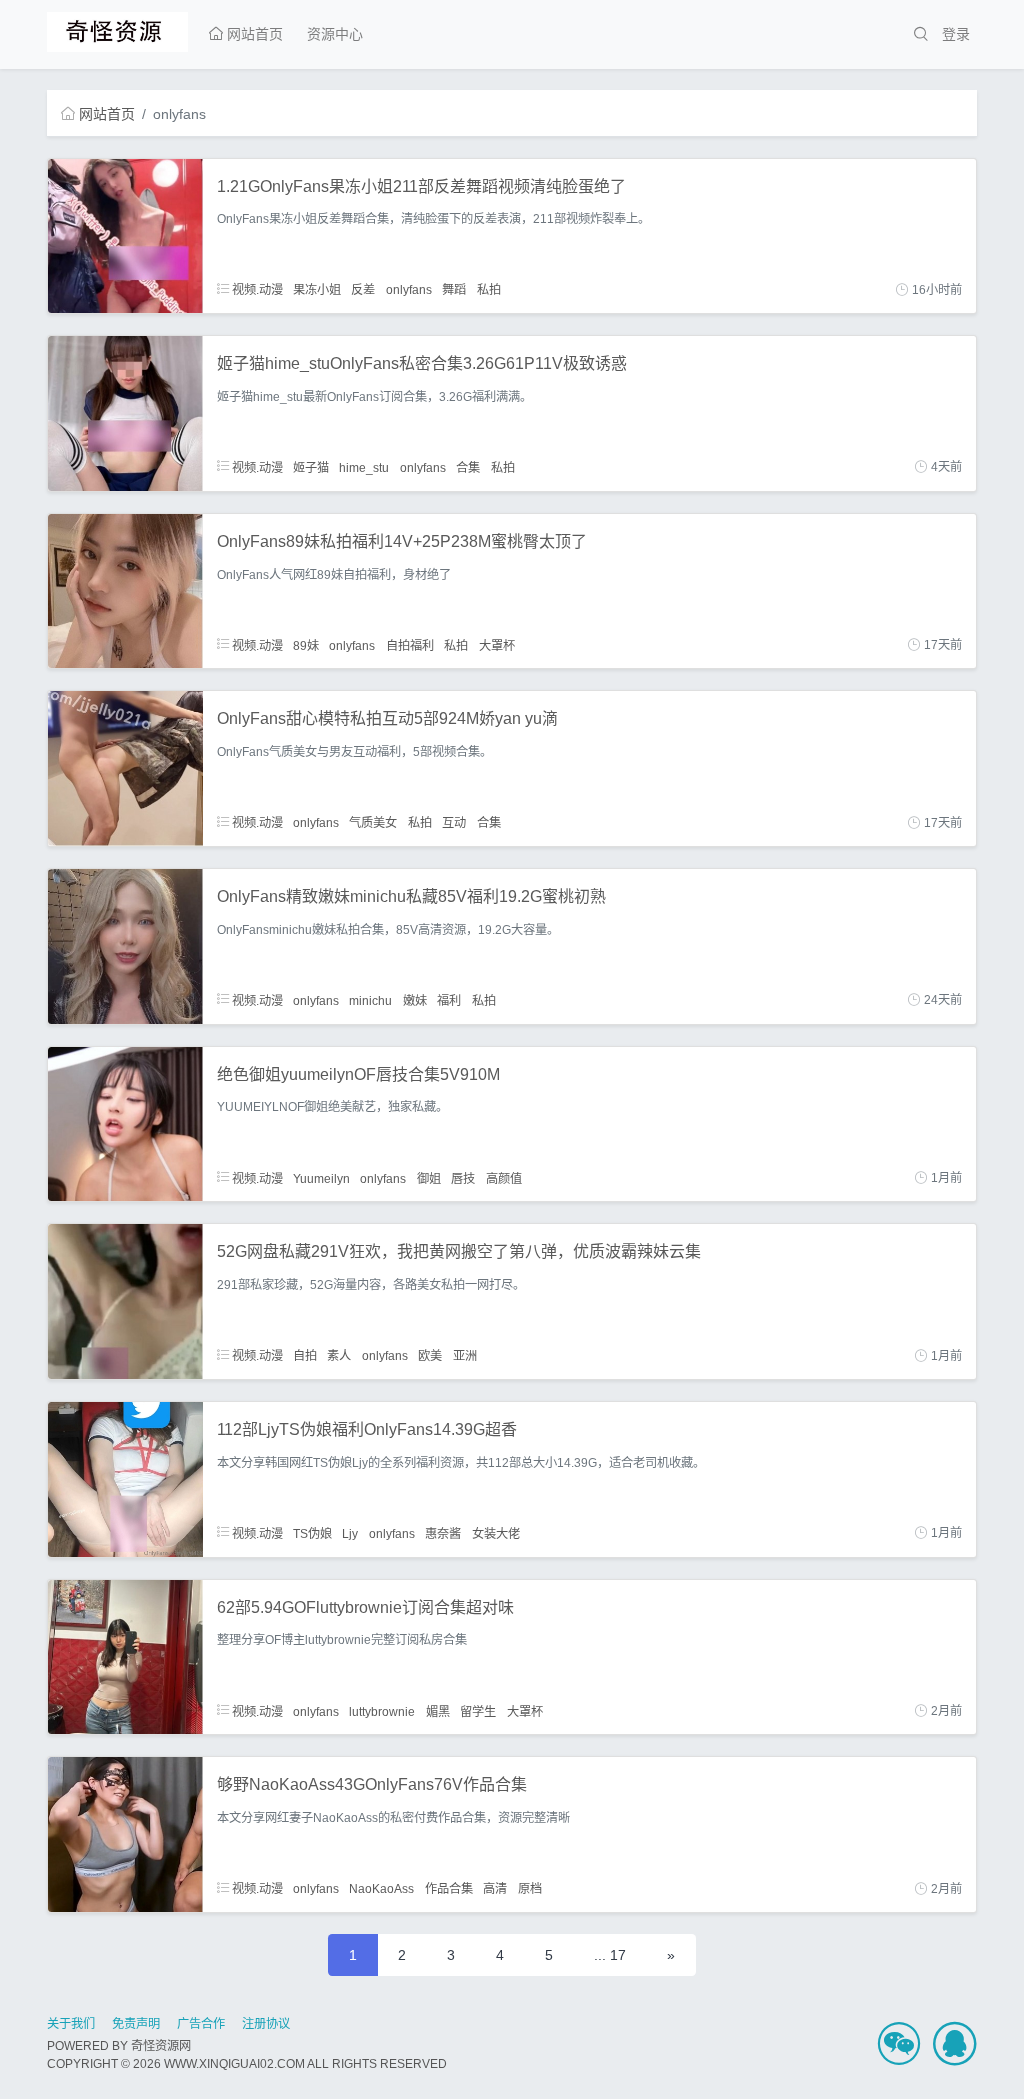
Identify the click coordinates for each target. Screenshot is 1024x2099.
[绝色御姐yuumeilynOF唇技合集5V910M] (125, 1123)
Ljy (350, 1533)
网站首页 (253, 34)
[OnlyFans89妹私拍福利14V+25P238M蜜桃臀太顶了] (125, 590)
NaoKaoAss (381, 1889)
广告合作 (201, 2024)
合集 (468, 467)
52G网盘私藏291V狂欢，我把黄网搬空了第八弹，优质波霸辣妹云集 (459, 1251)
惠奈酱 (443, 1533)
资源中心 (335, 34)
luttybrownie (382, 1711)
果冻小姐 (317, 290)
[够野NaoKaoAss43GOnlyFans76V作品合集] (125, 1833)
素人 (339, 1356)
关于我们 (71, 2024)
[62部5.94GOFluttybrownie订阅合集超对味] (125, 1656)
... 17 (610, 1955)
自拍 (305, 1356)
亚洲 (465, 1356)
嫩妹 (415, 1000)
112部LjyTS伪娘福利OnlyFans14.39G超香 (367, 1429)
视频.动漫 (256, 290)
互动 (454, 823)
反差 (363, 290)
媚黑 (438, 1711)
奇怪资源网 (161, 2046)
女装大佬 (496, 1533)
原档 (530, 1889)
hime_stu (364, 467)
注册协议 (266, 2024)
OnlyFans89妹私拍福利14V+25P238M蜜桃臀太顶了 (402, 541)
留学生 (478, 1711)
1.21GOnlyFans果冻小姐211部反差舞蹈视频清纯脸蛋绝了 (421, 186)
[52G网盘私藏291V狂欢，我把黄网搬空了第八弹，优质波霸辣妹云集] (125, 1300)
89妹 (306, 645)
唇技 (463, 1178)
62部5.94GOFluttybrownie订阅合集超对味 (365, 1607)
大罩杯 (497, 645)
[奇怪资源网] (117, 29)
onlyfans (409, 290)
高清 (495, 1889)
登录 (956, 34)
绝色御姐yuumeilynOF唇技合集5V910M (358, 1074)
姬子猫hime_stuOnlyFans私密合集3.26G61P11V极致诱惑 (422, 363)
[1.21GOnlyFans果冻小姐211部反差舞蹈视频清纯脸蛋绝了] (125, 235)
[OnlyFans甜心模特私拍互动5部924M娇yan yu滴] (125, 768)
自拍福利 (410, 645)
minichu (370, 1000)
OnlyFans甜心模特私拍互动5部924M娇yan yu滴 (387, 718)
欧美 (430, 1356)
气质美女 (373, 823)
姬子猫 (311, 467)
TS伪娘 (312, 1533)
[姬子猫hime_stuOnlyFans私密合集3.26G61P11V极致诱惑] (125, 412)
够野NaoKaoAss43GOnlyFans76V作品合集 (372, 1784)
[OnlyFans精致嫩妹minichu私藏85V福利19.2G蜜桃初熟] (125, 945)
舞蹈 (454, 290)
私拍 (489, 290)
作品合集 (449, 1889)
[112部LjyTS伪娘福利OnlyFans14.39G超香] (125, 1478)
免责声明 (136, 2024)
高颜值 (504, 1178)
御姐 (429, 1178)
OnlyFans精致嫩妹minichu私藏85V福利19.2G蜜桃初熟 (411, 896)
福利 (449, 1000)
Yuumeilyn (321, 1178)
